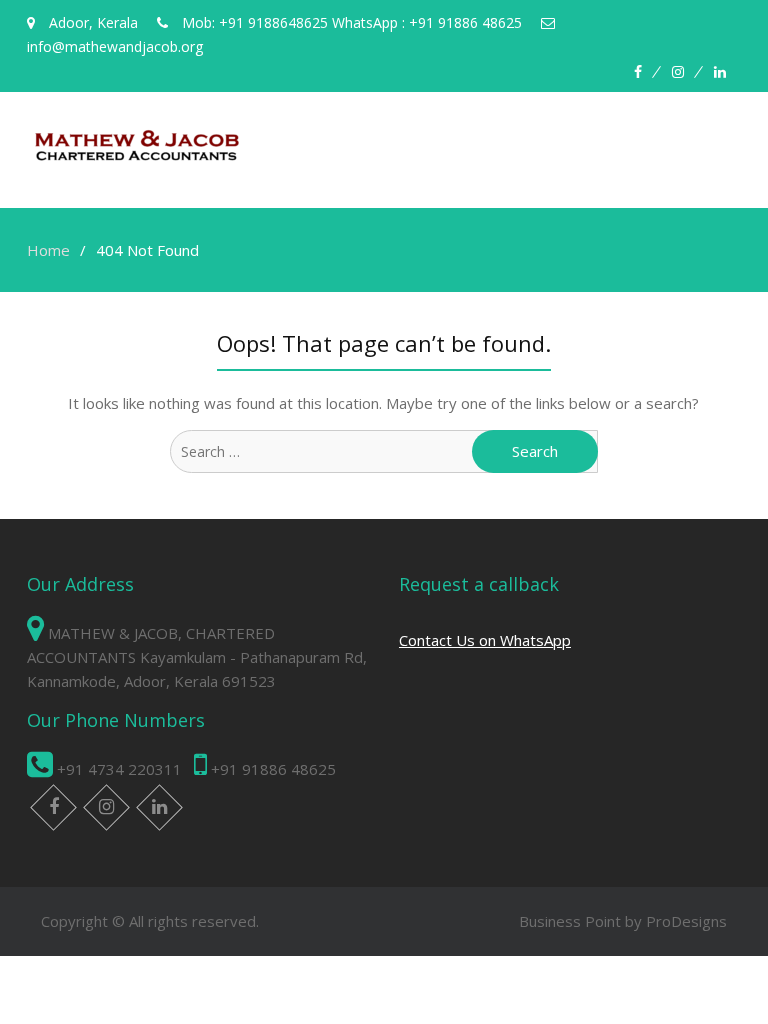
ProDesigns (686, 921)
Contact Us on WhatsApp (485, 640)
